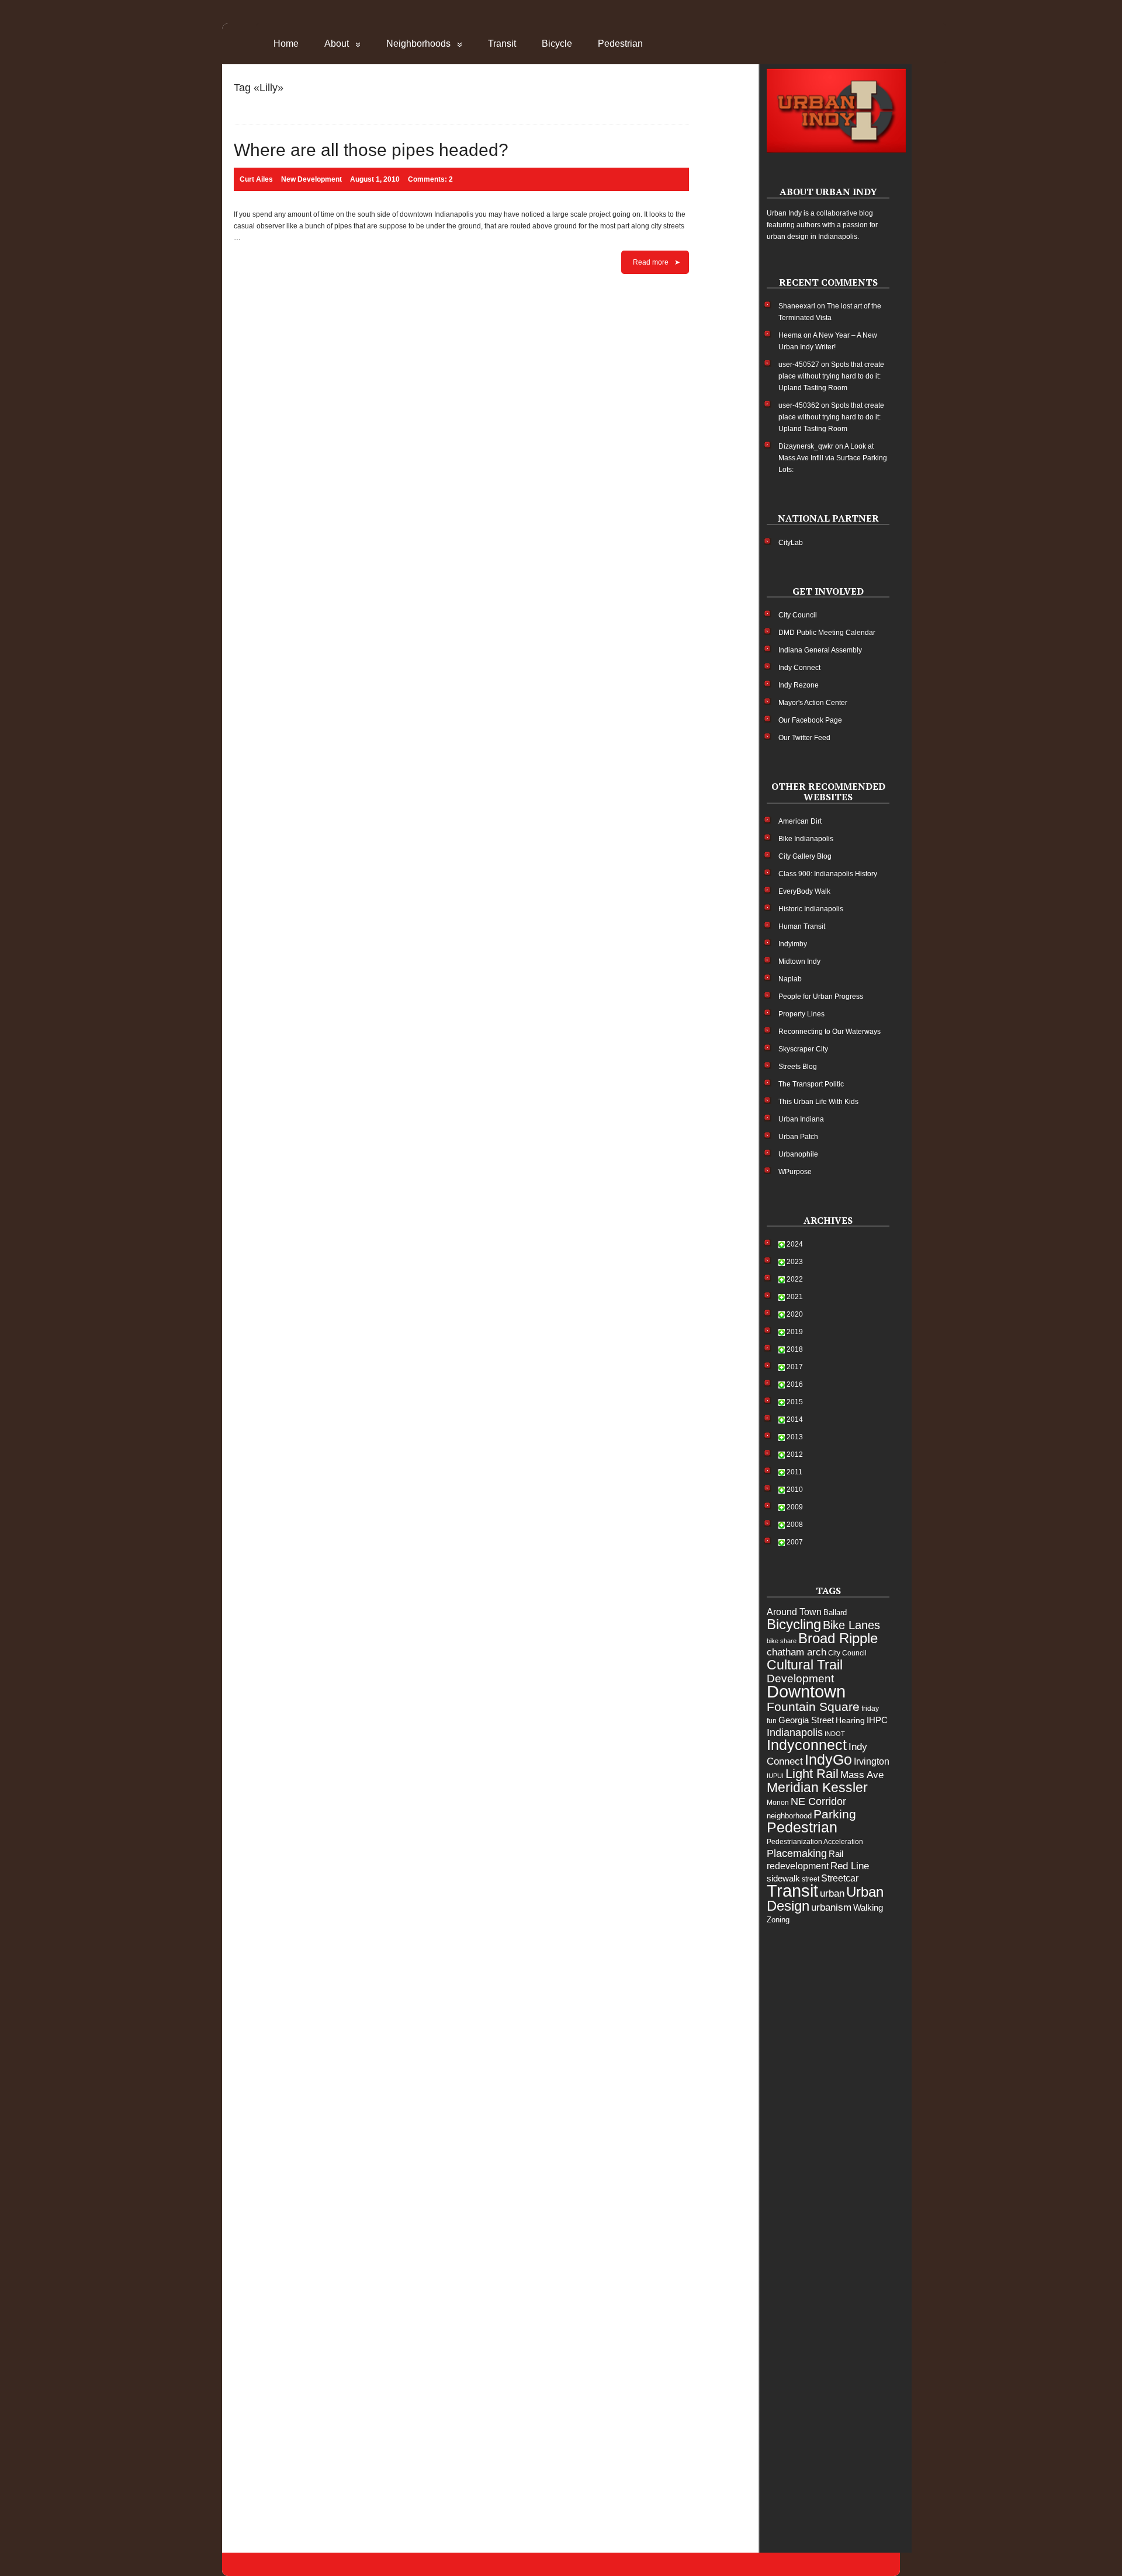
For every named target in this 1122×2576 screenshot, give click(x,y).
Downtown (806, 1692)
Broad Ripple (838, 1638)
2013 (795, 1437)
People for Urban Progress (821, 997)
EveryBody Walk (804, 891)
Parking (835, 1814)
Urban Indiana (801, 1119)
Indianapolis (795, 1733)
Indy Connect (799, 668)
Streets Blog (798, 1067)
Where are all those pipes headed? (371, 150)
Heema (790, 335)
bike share (782, 1641)
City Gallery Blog (805, 856)
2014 (795, 1419)
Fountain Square (813, 1707)
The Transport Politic (811, 1084)
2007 (795, 1542)
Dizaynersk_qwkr (806, 446)
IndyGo (828, 1759)
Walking (868, 1907)
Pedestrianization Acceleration (815, 1842)
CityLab (791, 543)
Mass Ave (862, 1775)
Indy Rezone (799, 685)
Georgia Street (806, 1720)
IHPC (877, 1720)
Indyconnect (807, 1745)
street (811, 1879)
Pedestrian (620, 44)
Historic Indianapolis (811, 909)
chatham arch (797, 1652)
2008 (795, 1525)
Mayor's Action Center (813, 703)
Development (800, 1678)
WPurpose (795, 1172)
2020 (795, 1314)
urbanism (831, 1907)
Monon (778, 1803)
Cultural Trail (805, 1665)
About (337, 44)
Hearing (850, 1720)
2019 (795, 1332)
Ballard (835, 1612)
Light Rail (812, 1774)
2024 (795, 1244)
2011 (794, 1472)
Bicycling (794, 1624)
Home (286, 44)
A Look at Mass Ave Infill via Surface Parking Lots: (833, 458)
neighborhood (789, 1816)
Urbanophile (798, 1154)
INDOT (835, 1734)
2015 (795, 1402)
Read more (651, 262)
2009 (795, 1507)
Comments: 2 (430, 179)
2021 (795, 1297)
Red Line (850, 1866)
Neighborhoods (418, 44)
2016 (795, 1384)
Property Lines (801, 1014)
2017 (795, 1367)
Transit (502, 44)
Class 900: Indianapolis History (828, 874)
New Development (311, 179)
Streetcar (840, 1878)
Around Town (794, 1612)
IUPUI (775, 1776)
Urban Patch (798, 1137)
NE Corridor (818, 1801)
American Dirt (800, 821)
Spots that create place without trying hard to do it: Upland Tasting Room (831, 376)
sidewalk (783, 1878)
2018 (795, 1349)
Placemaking (797, 1853)
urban (832, 1893)
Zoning (778, 1920)
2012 (795, 1454)
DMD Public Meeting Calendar (827, 633)
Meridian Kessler (817, 1787)
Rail (836, 1854)
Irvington (872, 1761)
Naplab (790, 979)
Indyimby (793, 944)
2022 (795, 1279)
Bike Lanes (851, 1625)
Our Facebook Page (810, 720)
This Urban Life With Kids (818, 1102)
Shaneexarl (797, 306)
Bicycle (557, 44)
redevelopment (798, 1866)
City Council (798, 615)
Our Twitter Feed (804, 738)
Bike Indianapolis (806, 839)
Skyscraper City (803, 1049)
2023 (795, 1262)
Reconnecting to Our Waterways (830, 1032)
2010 (795, 1490)
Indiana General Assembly (820, 650)
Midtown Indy (799, 961)
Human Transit (802, 926)
